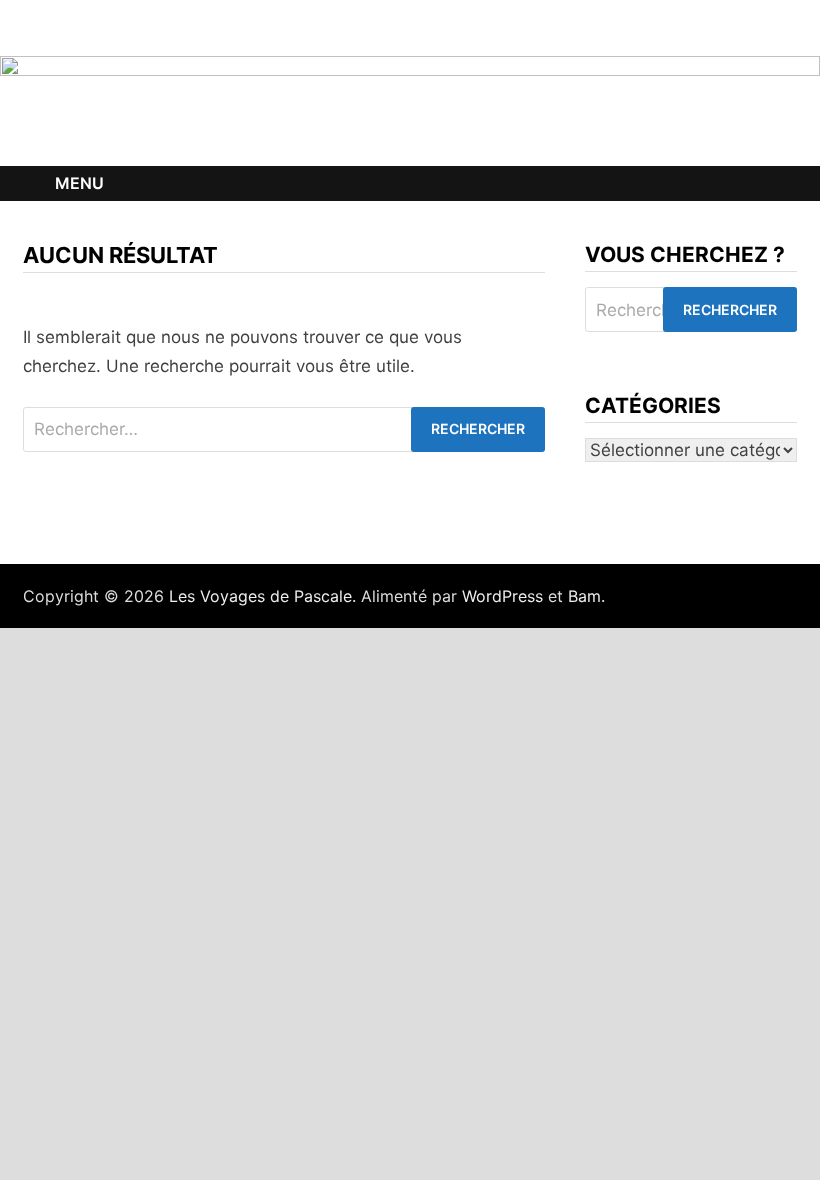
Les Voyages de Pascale (260, 596)
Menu (79, 183)
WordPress (502, 596)
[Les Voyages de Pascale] (410, 110)
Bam (584, 596)
